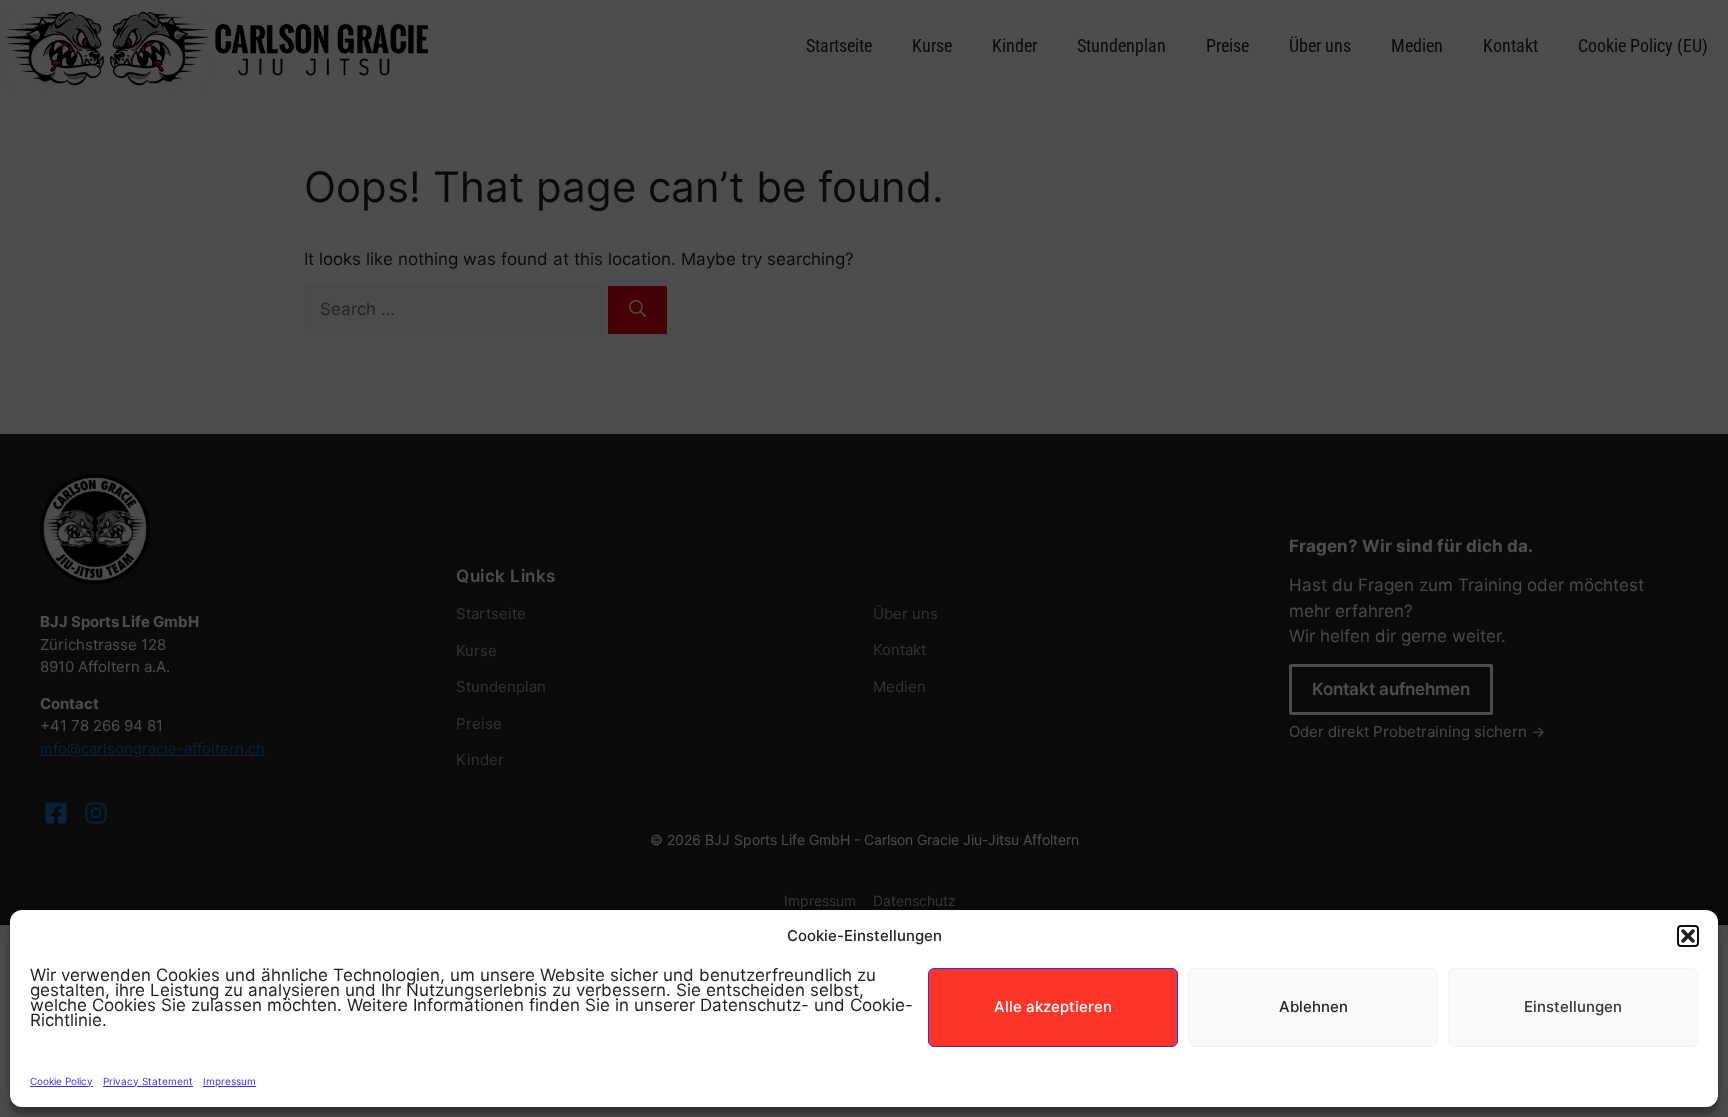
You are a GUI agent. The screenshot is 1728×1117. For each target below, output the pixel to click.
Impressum (229, 1081)
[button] (1688, 936)
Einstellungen (1573, 1006)
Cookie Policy (61, 1081)
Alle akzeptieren (1053, 1006)
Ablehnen (1313, 1006)
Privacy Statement (148, 1081)
